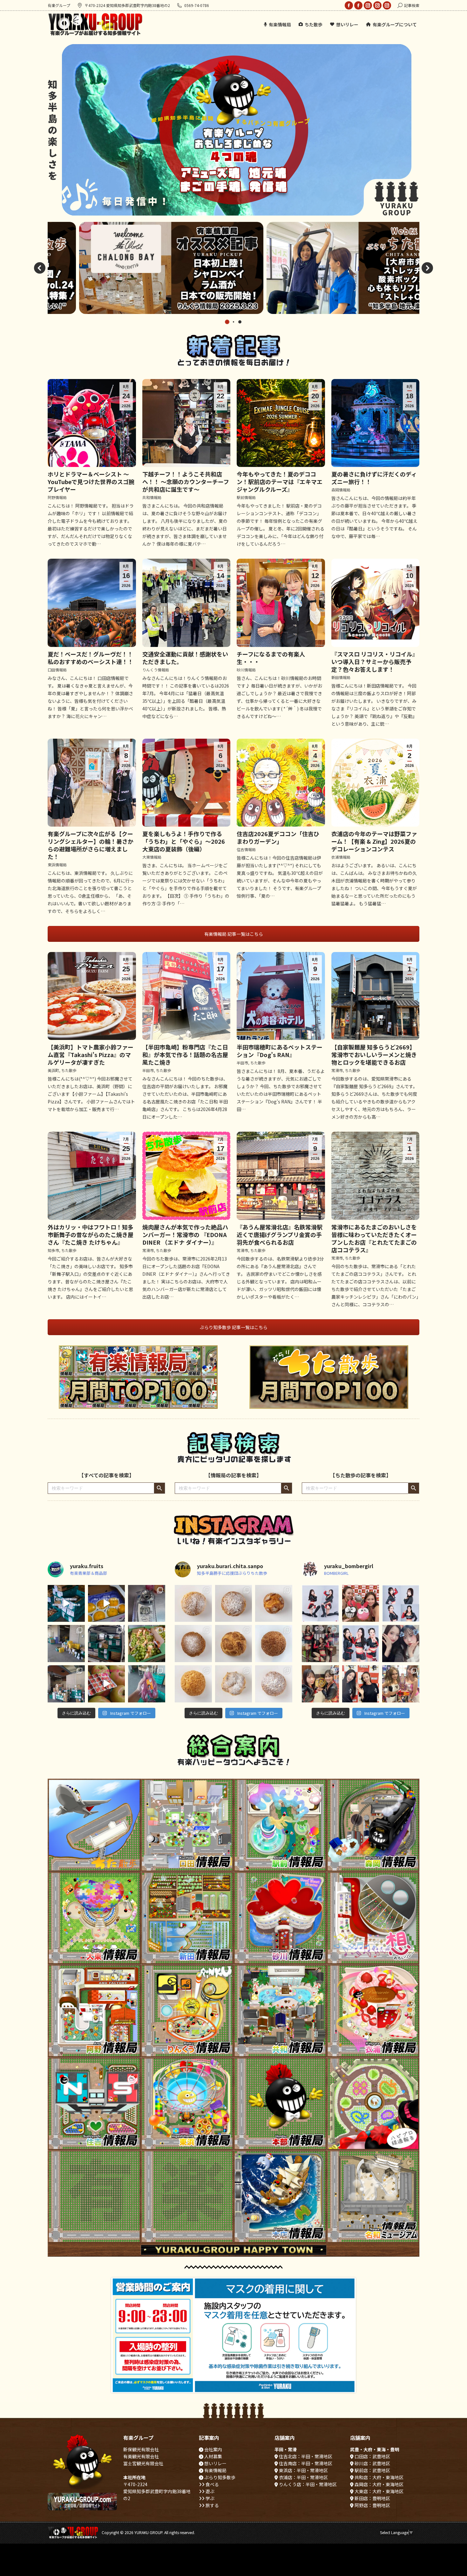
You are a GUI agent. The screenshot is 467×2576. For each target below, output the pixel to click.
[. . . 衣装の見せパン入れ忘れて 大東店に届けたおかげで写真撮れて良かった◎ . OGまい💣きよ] (401, 1684)
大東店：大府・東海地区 (379, 2491)
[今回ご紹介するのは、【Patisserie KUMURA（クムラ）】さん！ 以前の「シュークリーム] (274, 1644)
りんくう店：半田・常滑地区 (307, 2484)
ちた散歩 (69, 1070)
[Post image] (94, 1825)
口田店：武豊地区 (372, 2456)
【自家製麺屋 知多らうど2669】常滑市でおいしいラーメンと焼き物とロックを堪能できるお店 (374, 1055)
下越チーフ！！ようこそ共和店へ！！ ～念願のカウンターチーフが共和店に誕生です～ (186, 482)
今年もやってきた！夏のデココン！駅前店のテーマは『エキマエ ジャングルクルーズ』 (280, 482)
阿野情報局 (57, 497)
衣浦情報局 (341, 857)
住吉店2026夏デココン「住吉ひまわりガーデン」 (278, 837)
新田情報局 (341, 677)
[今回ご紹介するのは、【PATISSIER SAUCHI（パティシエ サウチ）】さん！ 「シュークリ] (274, 1604)
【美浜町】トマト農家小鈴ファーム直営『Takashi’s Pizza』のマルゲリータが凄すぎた (91, 1055)
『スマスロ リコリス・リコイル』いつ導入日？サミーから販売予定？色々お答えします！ (375, 662)
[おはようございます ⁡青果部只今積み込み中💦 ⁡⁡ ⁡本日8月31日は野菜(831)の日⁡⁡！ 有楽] (66, 1644)
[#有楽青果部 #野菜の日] (66, 1604)
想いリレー (215, 2463)
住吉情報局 (246, 849)
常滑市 (337, 1070)
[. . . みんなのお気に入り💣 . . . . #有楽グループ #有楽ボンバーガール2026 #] (361, 1684)
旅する (212, 2505)
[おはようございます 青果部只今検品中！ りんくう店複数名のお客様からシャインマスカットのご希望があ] (147, 1644)
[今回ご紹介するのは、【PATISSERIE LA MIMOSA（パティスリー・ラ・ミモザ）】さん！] (193, 1644)
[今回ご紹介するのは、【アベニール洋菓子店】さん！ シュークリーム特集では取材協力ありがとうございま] (274, 1684)
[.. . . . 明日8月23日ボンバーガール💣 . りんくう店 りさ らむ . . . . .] (320, 1684)
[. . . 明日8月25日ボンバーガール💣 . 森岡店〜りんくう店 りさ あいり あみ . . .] (361, 1644)
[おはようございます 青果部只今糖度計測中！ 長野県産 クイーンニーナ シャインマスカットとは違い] (147, 1604)
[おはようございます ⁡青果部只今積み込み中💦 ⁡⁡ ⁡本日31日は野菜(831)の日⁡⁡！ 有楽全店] (107, 1644)
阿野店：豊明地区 (372, 2505)
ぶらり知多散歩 (219, 2477)
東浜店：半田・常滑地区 (303, 2470)
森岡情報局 (341, 490)
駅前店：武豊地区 (372, 2470)
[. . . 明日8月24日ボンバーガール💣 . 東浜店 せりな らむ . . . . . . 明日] (401, 1644)
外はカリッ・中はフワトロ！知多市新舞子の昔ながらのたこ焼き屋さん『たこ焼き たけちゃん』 (91, 1235)
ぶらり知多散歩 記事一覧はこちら (234, 1327)
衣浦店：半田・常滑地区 (303, 2477)
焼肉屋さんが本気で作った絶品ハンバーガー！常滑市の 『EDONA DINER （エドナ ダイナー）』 (185, 1235)
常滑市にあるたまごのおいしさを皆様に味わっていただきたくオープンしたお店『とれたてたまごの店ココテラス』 (374, 1238)
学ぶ (210, 2498)
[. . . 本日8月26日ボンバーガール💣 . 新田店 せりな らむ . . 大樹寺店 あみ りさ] (401, 1604)
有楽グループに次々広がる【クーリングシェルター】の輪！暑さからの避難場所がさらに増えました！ (91, 845)
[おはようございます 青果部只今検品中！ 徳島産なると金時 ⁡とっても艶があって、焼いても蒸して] (147, 1684)
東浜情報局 (57, 865)
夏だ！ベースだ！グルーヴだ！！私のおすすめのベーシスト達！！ (91, 658)
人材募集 (213, 2456)
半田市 (148, 1070)
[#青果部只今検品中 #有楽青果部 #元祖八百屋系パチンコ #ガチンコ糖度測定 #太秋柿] (107, 1604)
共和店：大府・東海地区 (379, 2477)
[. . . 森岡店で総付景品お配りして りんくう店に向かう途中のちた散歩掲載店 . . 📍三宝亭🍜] (320, 1644)
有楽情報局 (215, 2470)
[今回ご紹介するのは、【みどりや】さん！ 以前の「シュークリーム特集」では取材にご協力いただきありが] (193, 1684)
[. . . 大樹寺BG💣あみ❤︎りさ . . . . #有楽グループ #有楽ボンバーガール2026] (361, 1604)
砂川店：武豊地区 (372, 2463)
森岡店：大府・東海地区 (379, 2484)
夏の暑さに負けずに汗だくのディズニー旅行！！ (374, 478)
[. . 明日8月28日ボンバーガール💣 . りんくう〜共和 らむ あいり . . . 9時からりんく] (320, 1604)
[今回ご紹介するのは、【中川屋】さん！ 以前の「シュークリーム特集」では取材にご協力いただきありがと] (234, 1644)
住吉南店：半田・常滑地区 (305, 2463)
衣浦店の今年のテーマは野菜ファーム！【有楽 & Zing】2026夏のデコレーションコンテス (374, 841)
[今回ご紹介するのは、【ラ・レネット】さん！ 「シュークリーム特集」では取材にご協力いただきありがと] (234, 1604)
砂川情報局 (246, 670)
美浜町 (53, 1070)
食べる (212, 2484)
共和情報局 (152, 497)
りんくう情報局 (156, 670)
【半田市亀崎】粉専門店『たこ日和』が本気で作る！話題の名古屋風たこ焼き (185, 1055)
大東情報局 (152, 857)
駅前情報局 (246, 497)
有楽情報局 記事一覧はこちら (234, 934)
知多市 (53, 1250)
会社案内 (213, 2449)
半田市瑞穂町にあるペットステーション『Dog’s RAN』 (280, 1051)
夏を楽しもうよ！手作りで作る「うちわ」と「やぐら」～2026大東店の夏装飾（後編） (184, 841)
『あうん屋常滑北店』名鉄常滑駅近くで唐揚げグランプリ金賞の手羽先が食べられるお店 (280, 1235)
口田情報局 (57, 670)
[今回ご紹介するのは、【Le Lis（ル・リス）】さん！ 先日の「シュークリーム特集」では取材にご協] (193, 1604)
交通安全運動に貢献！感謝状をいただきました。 (185, 658)
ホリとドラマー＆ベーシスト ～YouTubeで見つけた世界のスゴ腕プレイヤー (91, 482)
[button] (40, 268)
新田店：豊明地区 (372, 2498)
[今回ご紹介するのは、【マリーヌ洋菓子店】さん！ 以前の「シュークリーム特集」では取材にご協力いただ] (234, 1684)
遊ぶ (210, 2491)
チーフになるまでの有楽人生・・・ (271, 658)
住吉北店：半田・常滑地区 (305, 2456)
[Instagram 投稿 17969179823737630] (107, 1684)
